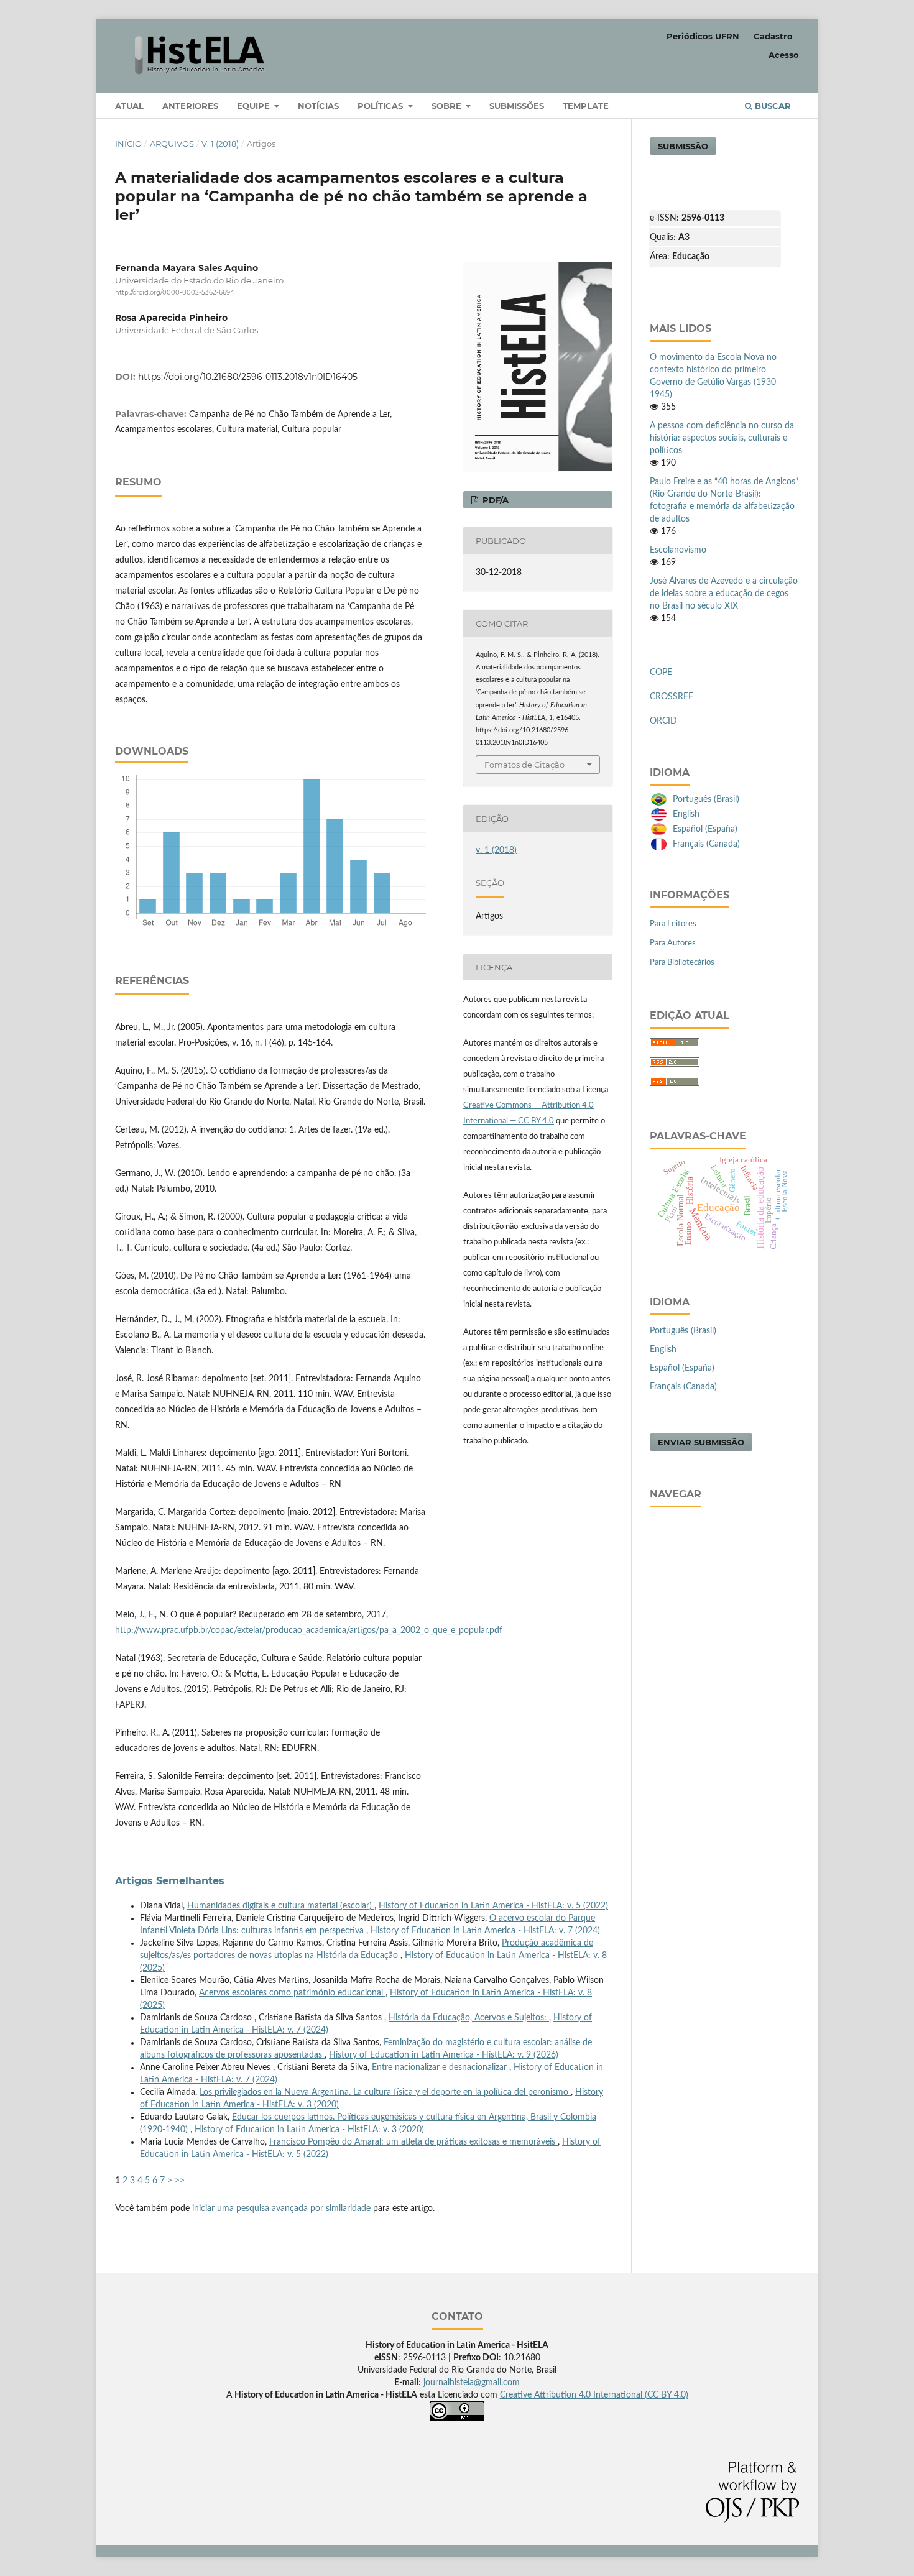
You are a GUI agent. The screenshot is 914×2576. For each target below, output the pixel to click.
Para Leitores (673, 924)
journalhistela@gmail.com (472, 2383)
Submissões (517, 106)
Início (128, 144)
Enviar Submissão (701, 1442)
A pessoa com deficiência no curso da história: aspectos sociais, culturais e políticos (722, 438)
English (686, 814)
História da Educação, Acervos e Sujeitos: (469, 2018)
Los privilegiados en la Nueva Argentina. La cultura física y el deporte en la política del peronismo (385, 2092)
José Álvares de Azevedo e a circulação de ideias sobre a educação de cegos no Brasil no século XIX (724, 594)
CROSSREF (672, 697)
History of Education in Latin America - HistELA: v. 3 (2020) (309, 2130)
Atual (129, 106)
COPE (661, 673)
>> (180, 2181)
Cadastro (773, 36)
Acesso (784, 55)
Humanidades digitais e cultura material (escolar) (281, 1906)
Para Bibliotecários (682, 963)
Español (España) (705, 829)
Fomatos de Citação (524, 765)
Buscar (772, 106)
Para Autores (673, 943)
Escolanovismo (678, 550)
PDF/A (494, 500)
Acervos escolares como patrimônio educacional (292, 1993)
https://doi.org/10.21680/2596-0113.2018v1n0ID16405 (248, 377)
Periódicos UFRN (703, 36)
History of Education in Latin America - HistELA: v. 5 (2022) (493, 1906)
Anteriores (190, 106)
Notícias (318, 106)
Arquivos (172, 144)
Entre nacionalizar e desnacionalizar (441, 2068)
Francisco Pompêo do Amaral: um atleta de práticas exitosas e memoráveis (413, 2142)
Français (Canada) (706, 844)
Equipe (255, 106)
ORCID (663, 721)
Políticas (381, 106)
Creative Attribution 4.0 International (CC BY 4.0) (594, 2395)
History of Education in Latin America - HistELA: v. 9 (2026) (444, 2055)
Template (586, 106)
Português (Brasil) (706, 799)
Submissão (683, 146)
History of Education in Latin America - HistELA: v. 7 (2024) (485, 1931)
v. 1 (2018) (220, 144)
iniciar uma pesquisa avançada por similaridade (281, 2209)
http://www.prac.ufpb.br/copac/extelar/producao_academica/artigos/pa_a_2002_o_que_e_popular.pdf (309, 1631)
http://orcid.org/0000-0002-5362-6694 (175, 292)
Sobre (448, 106)
